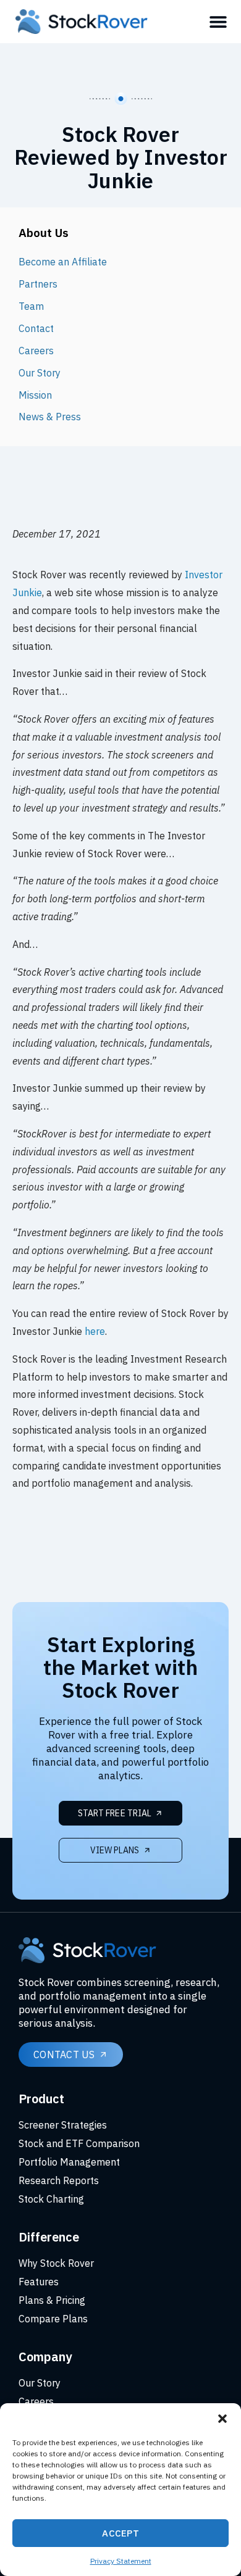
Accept (120, 2533)
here (95, 1331)
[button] (222, 2419)
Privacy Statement (121, 2561)
